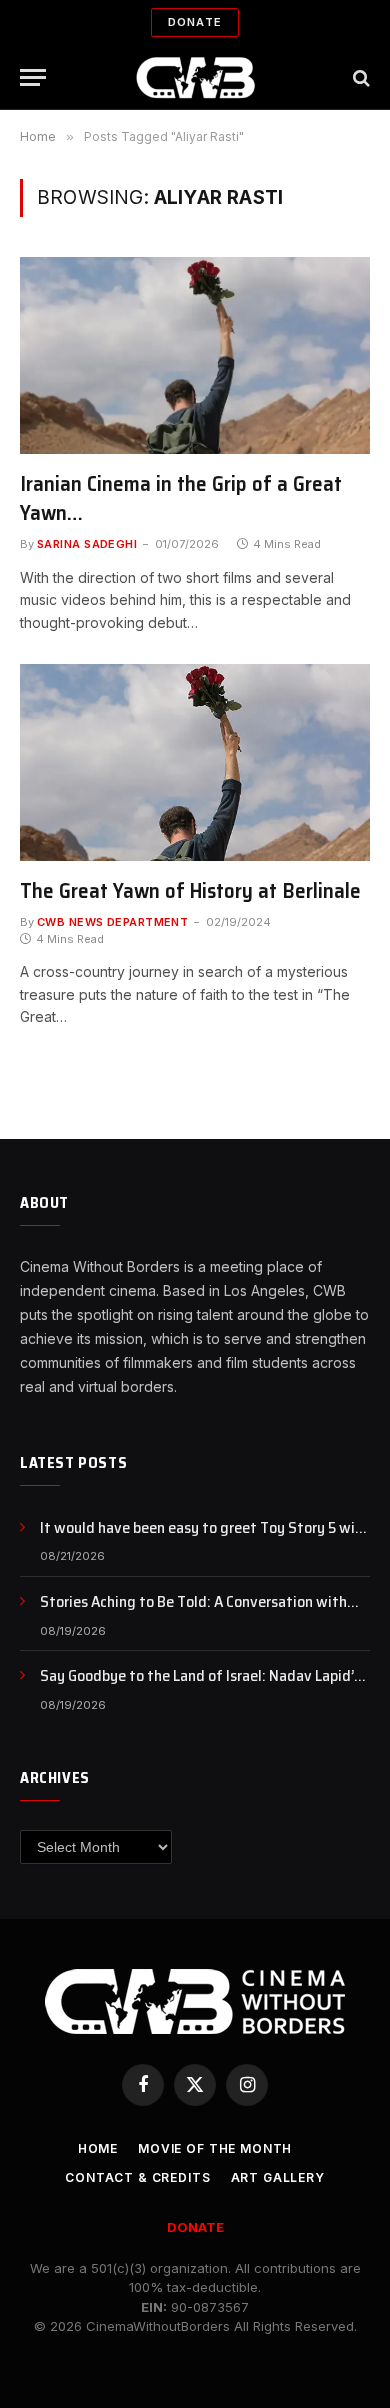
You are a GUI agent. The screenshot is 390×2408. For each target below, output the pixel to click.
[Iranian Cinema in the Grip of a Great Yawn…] (195, 355)
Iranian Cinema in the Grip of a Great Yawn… (181, 498)
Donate (195, 22)
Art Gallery (278, 2177)
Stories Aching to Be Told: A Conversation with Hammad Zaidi (193, 1613)
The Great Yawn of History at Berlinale (190, 890)
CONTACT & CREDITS (137, 2177)
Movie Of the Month (215, 2148)
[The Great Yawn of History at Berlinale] (195, 762)
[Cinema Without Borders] (195, 77)
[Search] (359, 77)
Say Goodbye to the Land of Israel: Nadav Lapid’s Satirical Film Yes (200, 1687)
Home (98, 2148)
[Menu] (33, 77)
